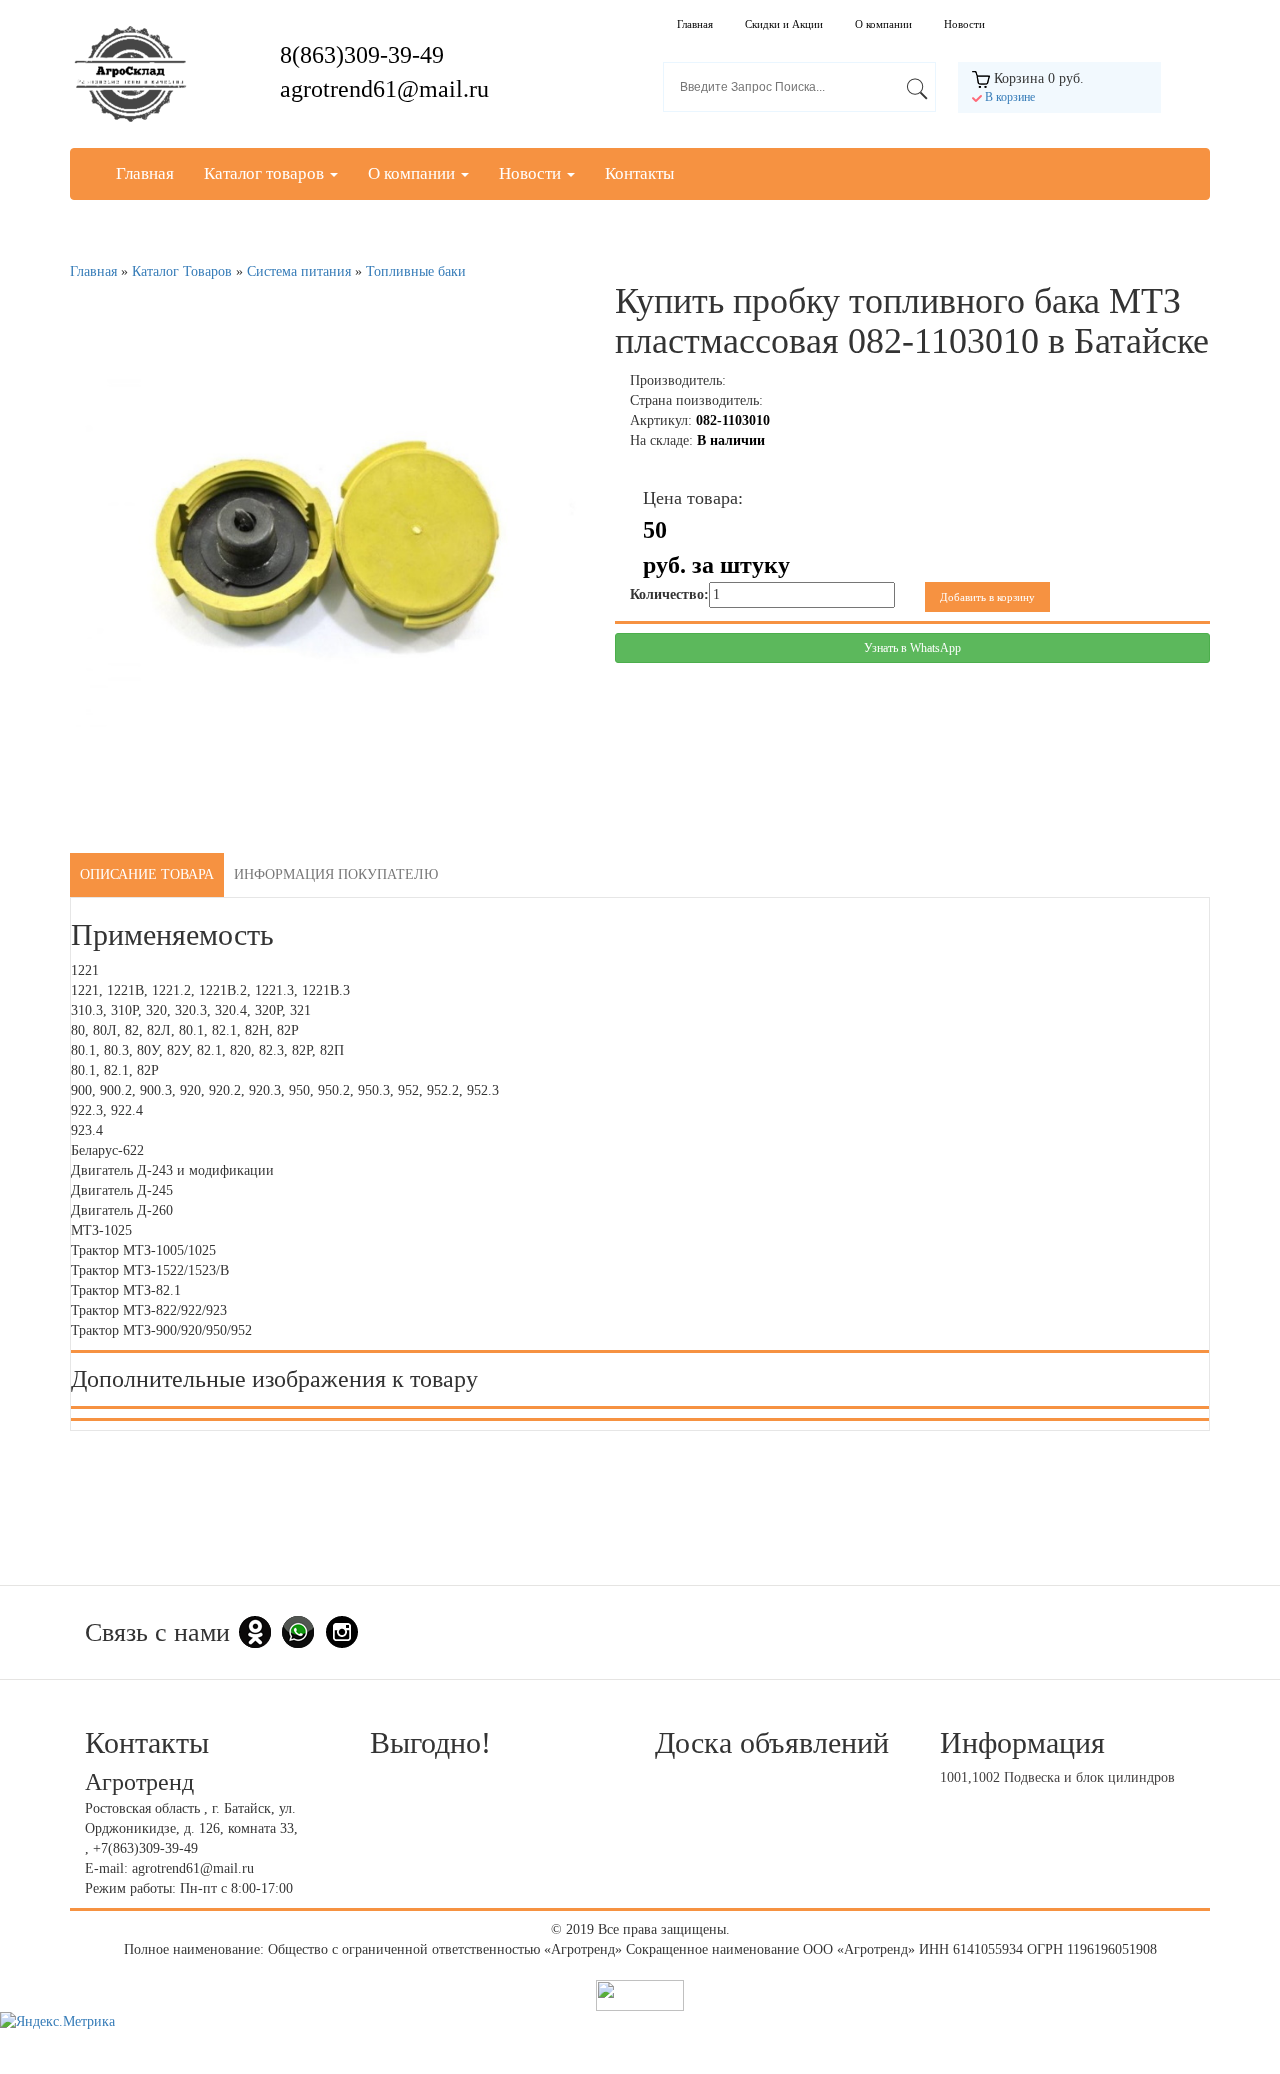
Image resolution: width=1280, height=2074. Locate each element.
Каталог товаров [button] (266, 173)
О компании (883, 24)
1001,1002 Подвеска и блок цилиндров (1057, 1777)
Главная (695, 24)
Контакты (639, 173)
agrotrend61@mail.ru (384, 89)
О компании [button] (413, 173)
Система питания (299, 271)
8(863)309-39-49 (362, 55)
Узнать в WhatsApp (912, 648)
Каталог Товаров (182, 271)
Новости (964, 24)
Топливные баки (416, 271)
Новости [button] (532, 173)
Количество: (669, 594)
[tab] (147, 875)
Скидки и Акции (784, 24)
